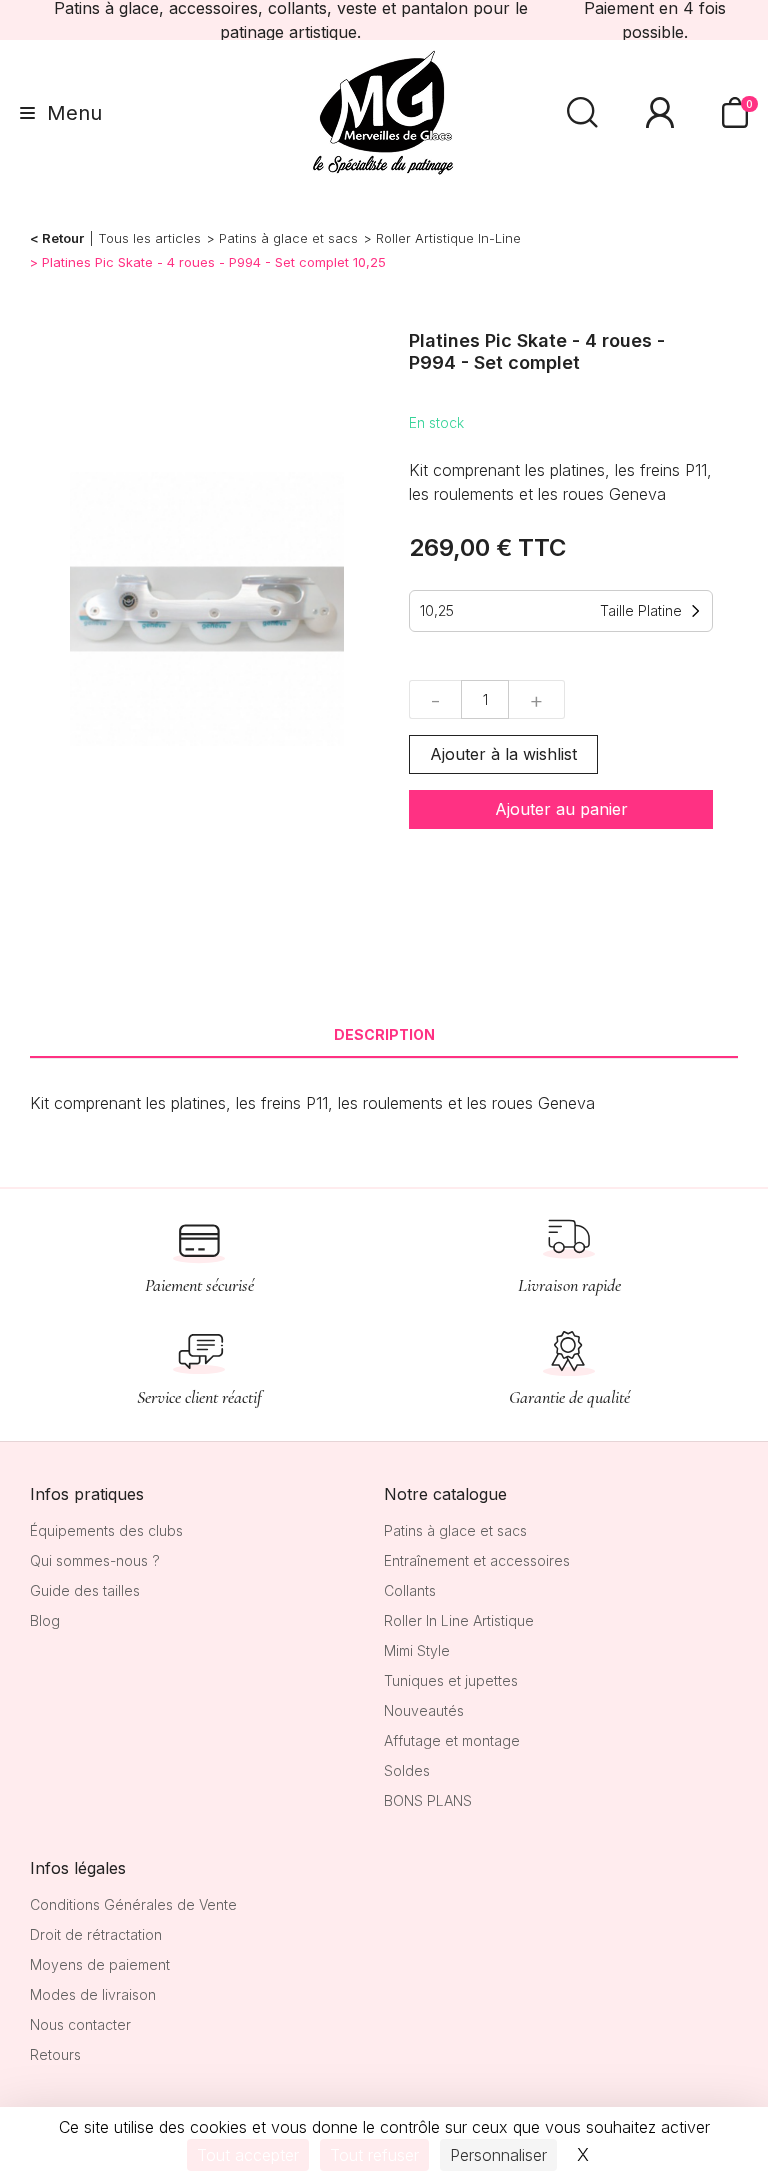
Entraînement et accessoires (477, 1560)
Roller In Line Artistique (459, 1620)
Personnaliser (498, 2155)
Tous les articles (149, 238)
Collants (410, 1590)
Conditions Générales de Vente (133, 1904)
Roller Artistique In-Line (448, 238)
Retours (55, 2054)
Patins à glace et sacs (288, 238)
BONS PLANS (428, 1800)
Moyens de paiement (100, 1964)
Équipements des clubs (106, 1530)
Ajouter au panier (561, 809)
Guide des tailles (85, 1590)
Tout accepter (248, 2155)
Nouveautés (424, 1710)
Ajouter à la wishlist (503, 754)
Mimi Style (417, 1650)
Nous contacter (80, 2024)
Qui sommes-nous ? (95, 1560)
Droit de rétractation (96, 1934)
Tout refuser (374, 2155)
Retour (63, 238)
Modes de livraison (93, 1994)
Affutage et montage (452, 1740)
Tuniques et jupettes (451, 1680)
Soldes (407, 1770)
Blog (45, 1620)
